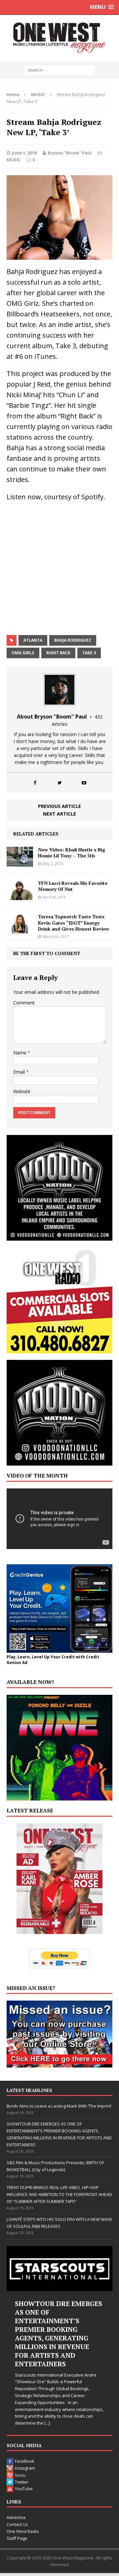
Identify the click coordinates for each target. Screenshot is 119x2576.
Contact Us (17, 2524)
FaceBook (25, 2461)
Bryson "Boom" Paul (70, 153)
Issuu (20, 2475)
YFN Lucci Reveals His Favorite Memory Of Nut (73, 886)
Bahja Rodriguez (73, 640)
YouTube (24, 2489)
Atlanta (33, 640)
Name (20, 1053)
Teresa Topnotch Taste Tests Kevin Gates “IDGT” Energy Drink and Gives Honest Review (74, 922)
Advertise (16, 2517)
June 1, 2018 (24, 153)
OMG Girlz (23, 653)
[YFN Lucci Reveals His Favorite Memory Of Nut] (20, 896)
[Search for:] (60, 70)
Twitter (22, 2482)
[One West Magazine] (59, 38)
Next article (59, 814)
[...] (47, 2423)
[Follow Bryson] (35, 783)
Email (20, 1072)
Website (22, 1091)
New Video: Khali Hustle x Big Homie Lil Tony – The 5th (72, 853)
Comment (24, 1003)
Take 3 (89, 653)
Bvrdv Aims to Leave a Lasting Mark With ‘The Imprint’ (59, 2106)
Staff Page (17, 2538)
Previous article (59, 806)
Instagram (25, 2468)
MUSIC (14, 160)
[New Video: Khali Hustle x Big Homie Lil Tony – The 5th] (20, 863)
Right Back (58, 653)
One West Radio (23, 2531)
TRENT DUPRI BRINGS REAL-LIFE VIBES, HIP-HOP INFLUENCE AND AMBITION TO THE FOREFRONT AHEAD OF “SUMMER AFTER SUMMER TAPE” (59, 2194)
